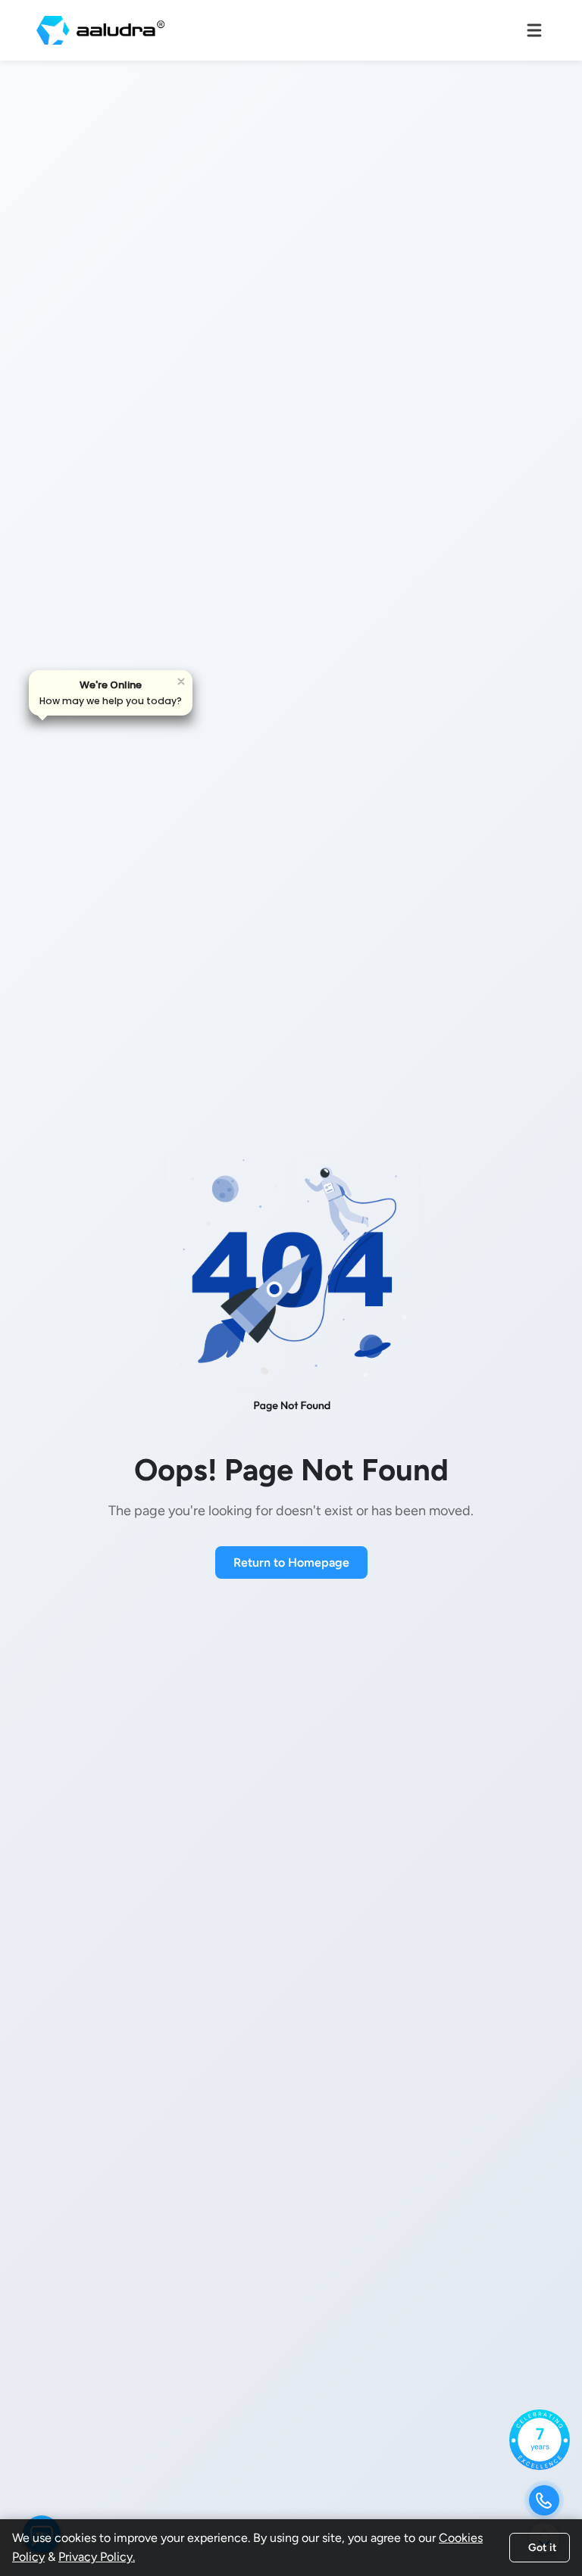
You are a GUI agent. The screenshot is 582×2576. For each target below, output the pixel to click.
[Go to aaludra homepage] (101, 30)
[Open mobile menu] (534, 30)
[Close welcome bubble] (181, 681)
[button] (111, 693)
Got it (543, 2548)
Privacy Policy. (97, 2557)
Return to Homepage (291, 1562)
